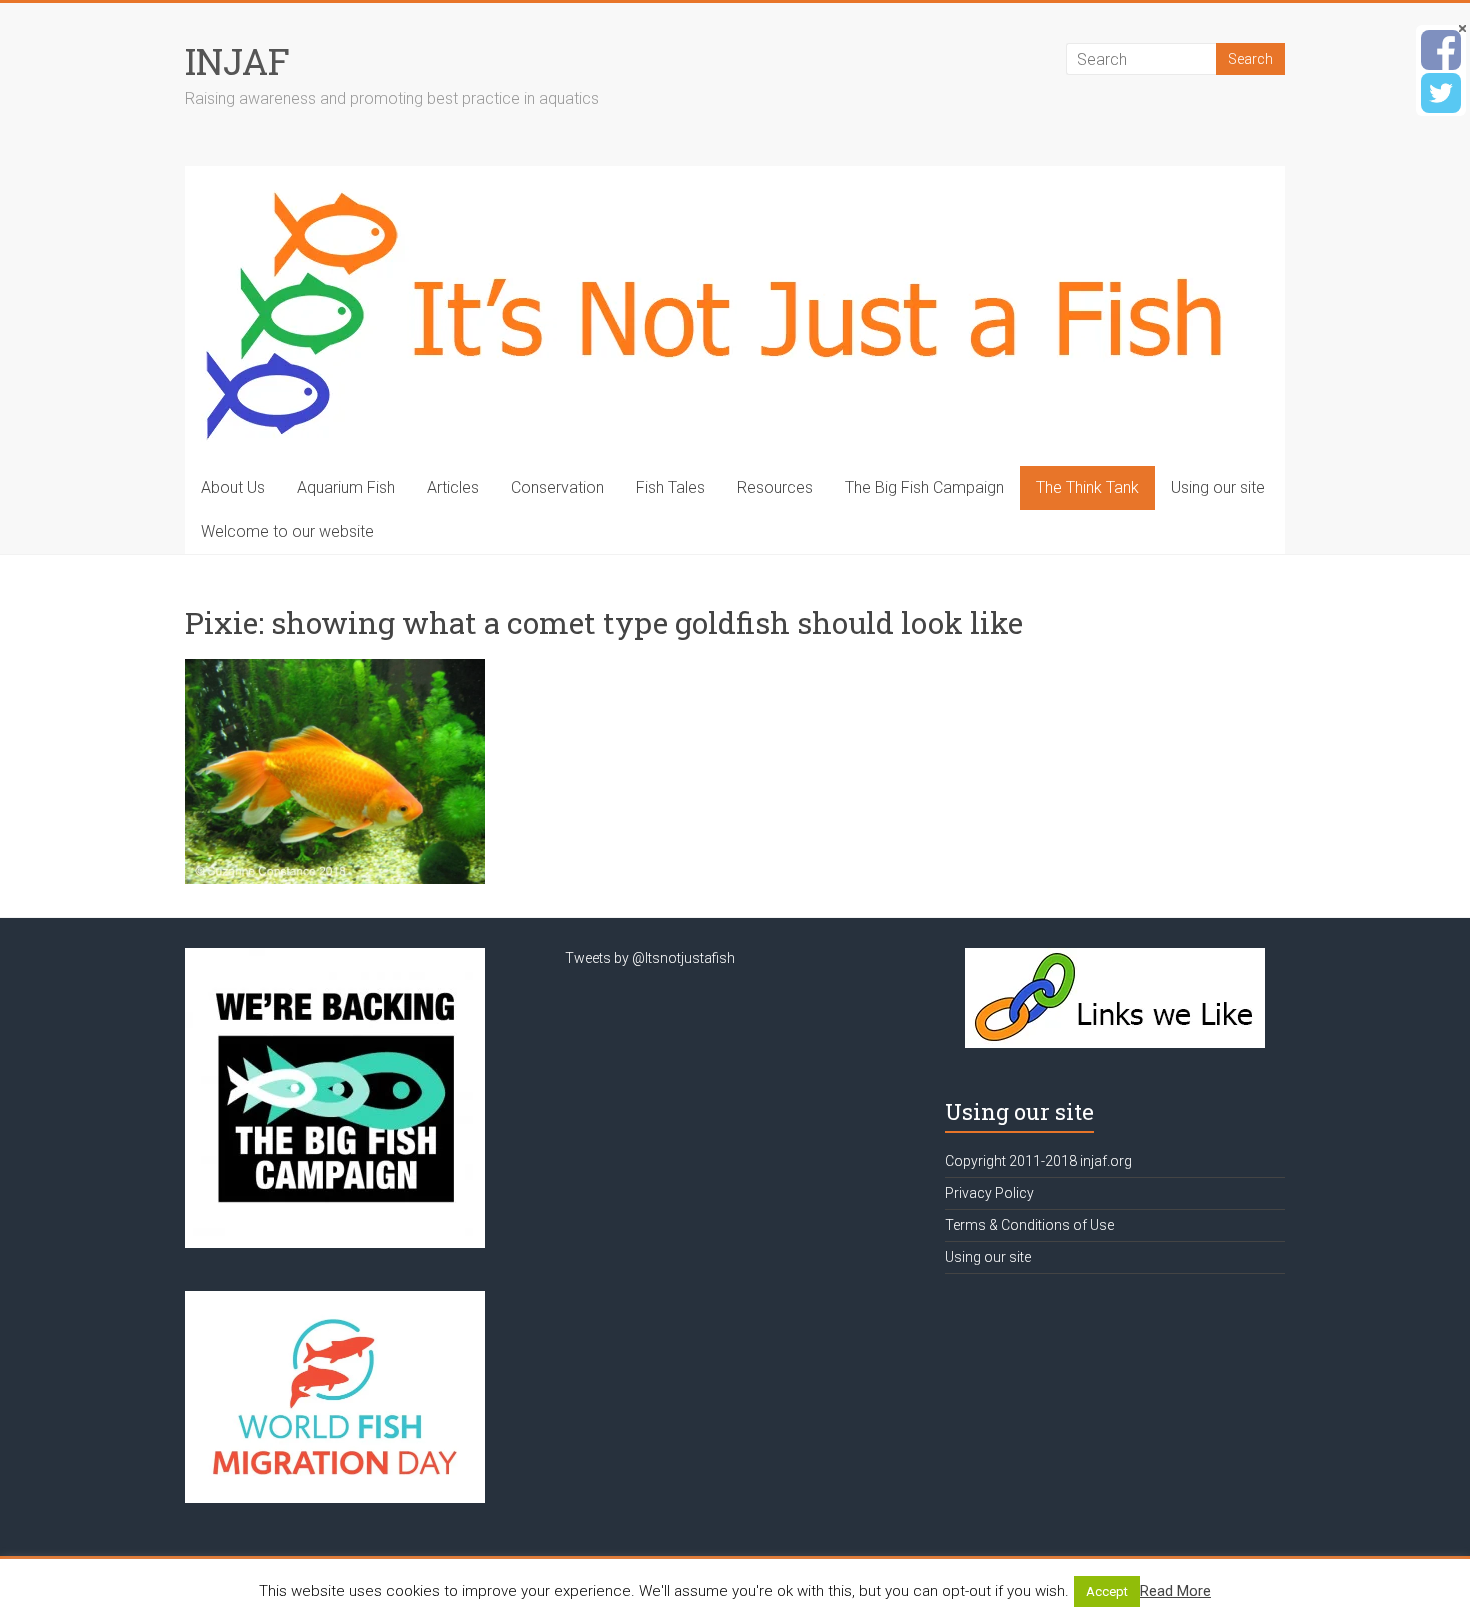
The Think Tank (1087, 487)
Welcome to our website (287, 531)
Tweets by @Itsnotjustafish (650, 958)
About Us (233, 487)
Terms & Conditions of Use (1029, 1225)
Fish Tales (670, 487)
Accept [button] (1107, 1591)
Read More (1175, 1591)
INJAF (237, 61)
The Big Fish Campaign (924, 487)
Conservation (557, 487)
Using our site (1218, 487)
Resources (775, 487)
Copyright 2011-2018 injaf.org (1038, 1161)
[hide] (1462, 28)
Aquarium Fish (346, 487)
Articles (453, 487)
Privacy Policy (989, 1193)
